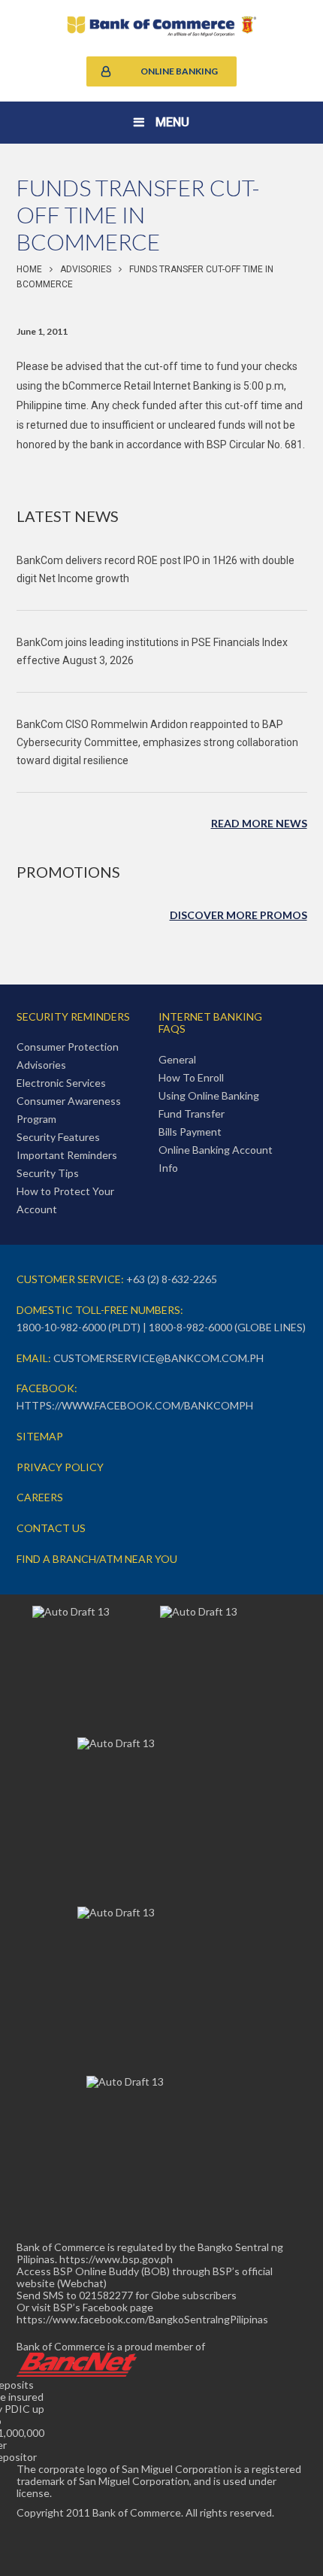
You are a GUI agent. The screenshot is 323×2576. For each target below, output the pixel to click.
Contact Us (51, 1528)
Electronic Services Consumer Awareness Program (69, 1101)
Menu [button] (172, 122)
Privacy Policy (60, 1467)
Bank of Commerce (162, 26)
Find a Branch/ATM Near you (97, 1559)
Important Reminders (67, 1155)
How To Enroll (191, 1077)
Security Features (58, 1137)
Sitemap (40, 1436)
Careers (40, 1497)
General (177, 1059)
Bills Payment (190, 1132)
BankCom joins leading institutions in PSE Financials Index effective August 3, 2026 (152, 651)
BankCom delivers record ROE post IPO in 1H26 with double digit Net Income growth (155, 569)
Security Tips (48, 1173)
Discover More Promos (238, 915)
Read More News (259, 823)
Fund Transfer (192, 1114)
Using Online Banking (209, 1095)
